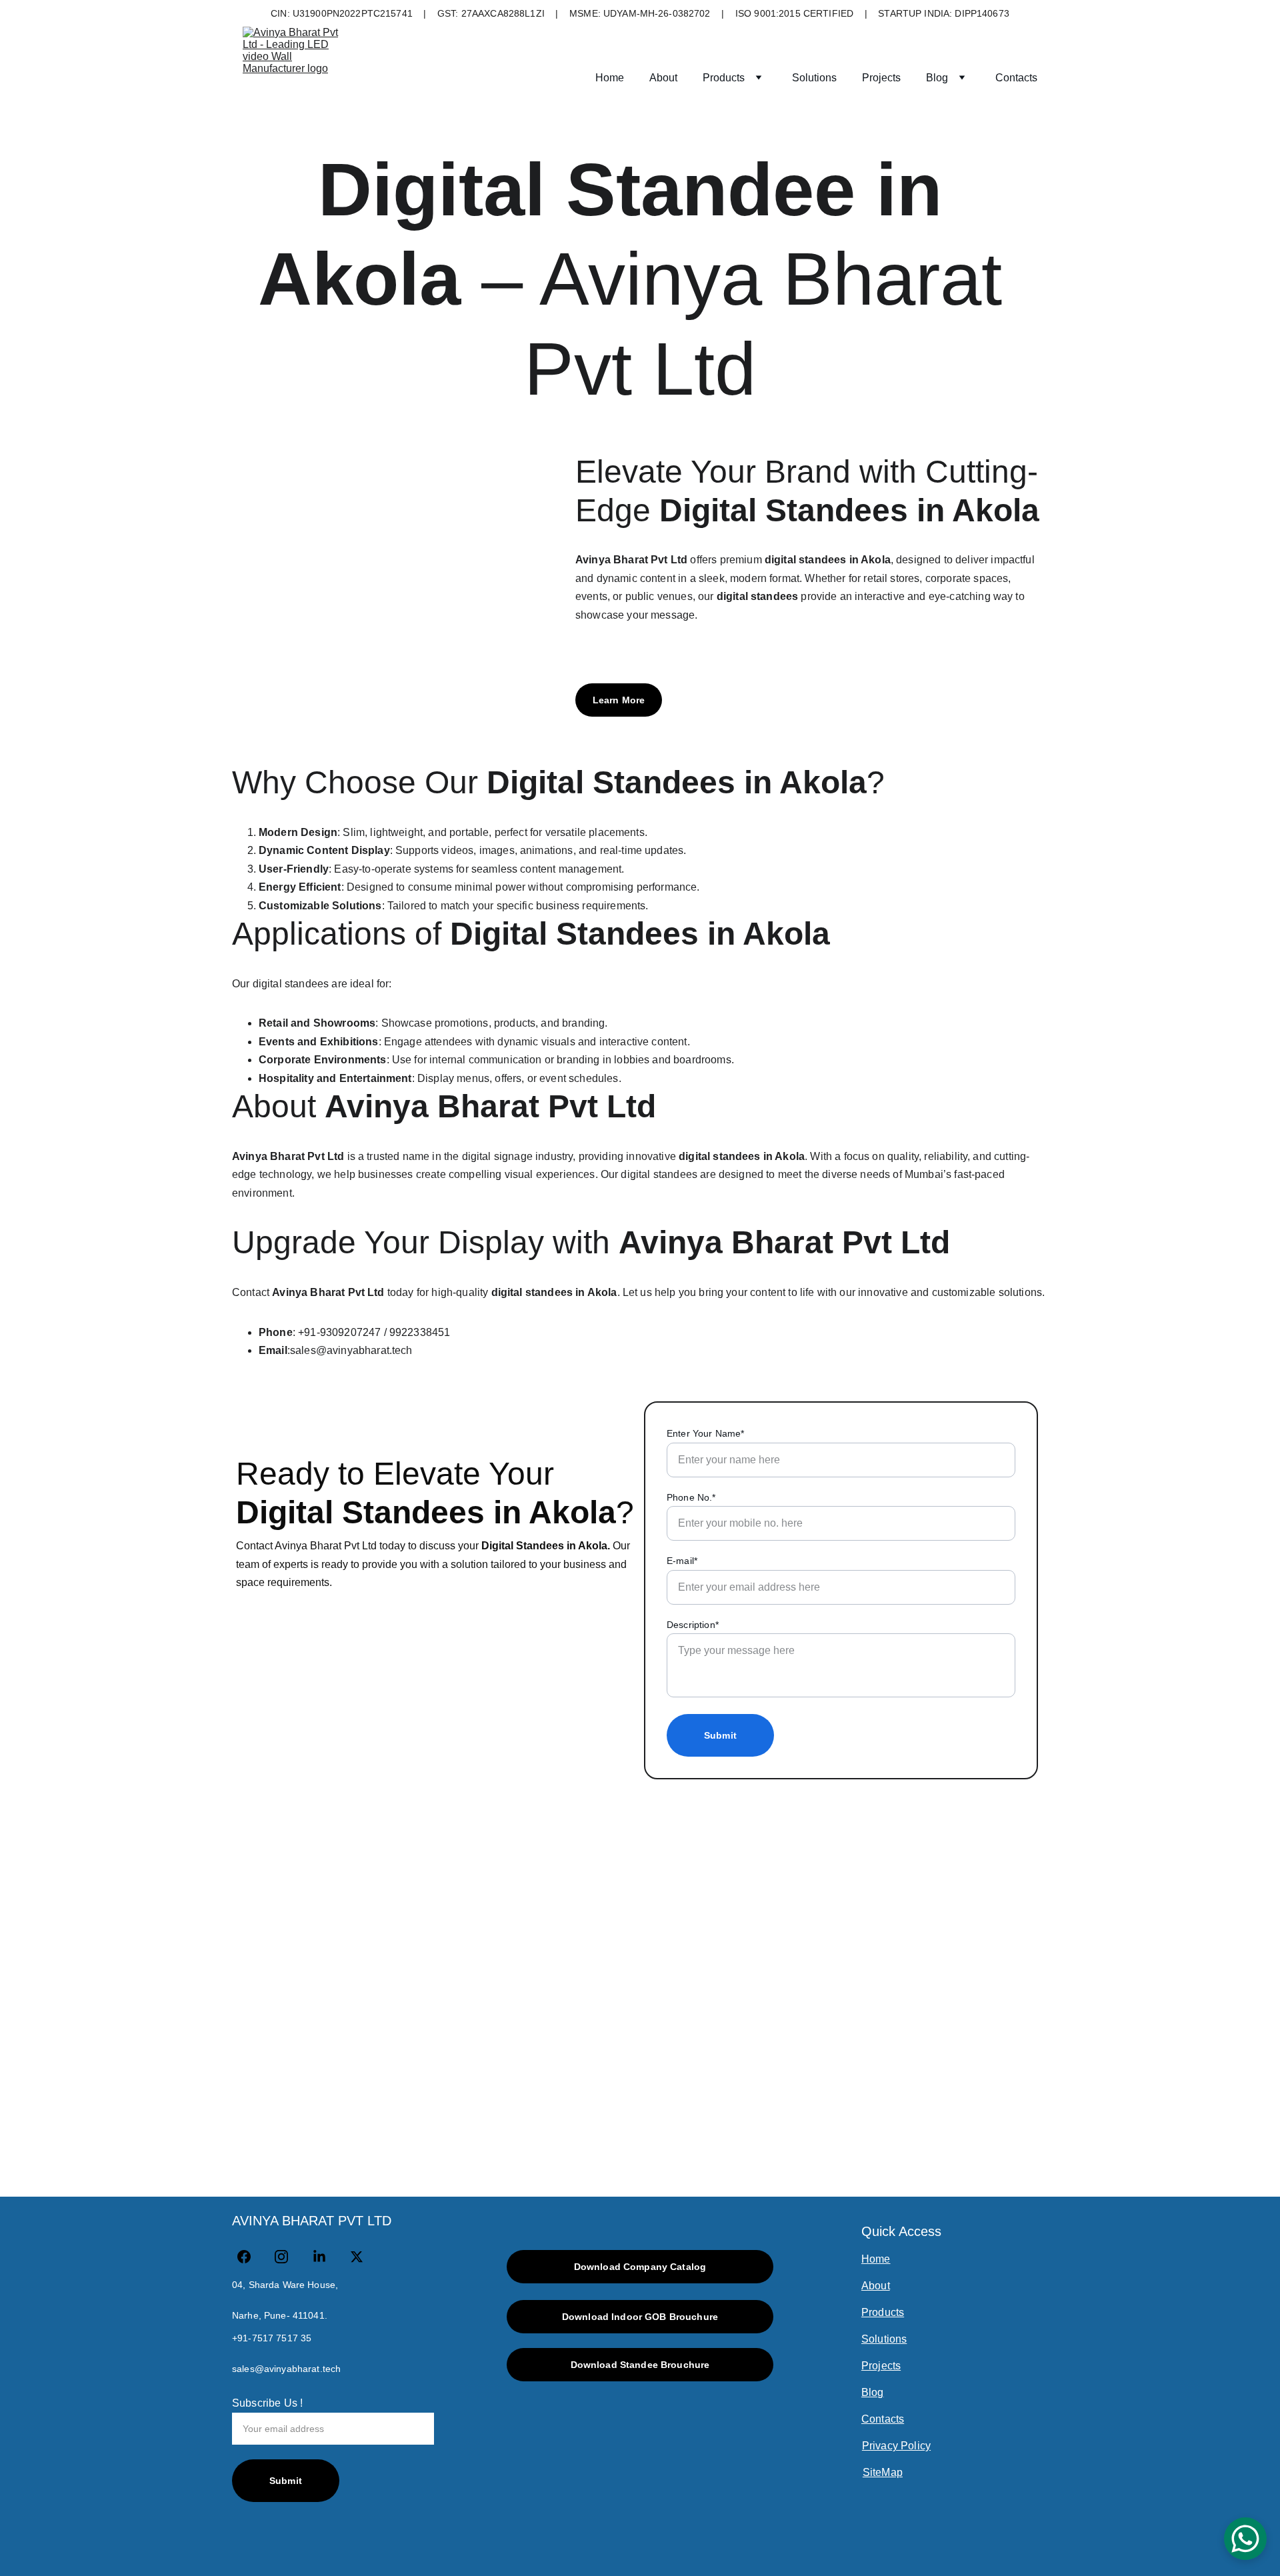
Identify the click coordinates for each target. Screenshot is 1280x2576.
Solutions (814, 78)
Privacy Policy (896, 2446)
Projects (881, 78)
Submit (720, 1735)
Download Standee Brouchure (640, 2365)
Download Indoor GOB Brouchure (640, 2317)
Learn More (619, 700)
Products (724, 78)
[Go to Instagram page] (288, 2257)
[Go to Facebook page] (251, 2257)
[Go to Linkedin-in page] (326, 2257)
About (663, 78)
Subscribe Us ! (267, 2403)
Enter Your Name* (706, 1433)
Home (610, 78)
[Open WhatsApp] (1245, 2539)
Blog (937, 78)
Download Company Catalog (640, 2267)
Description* (693, 1625)
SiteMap (883, 2472)
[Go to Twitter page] (357, 2257)
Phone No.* (691, 1497)
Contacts (1016, 78)
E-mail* (682, 1561)
